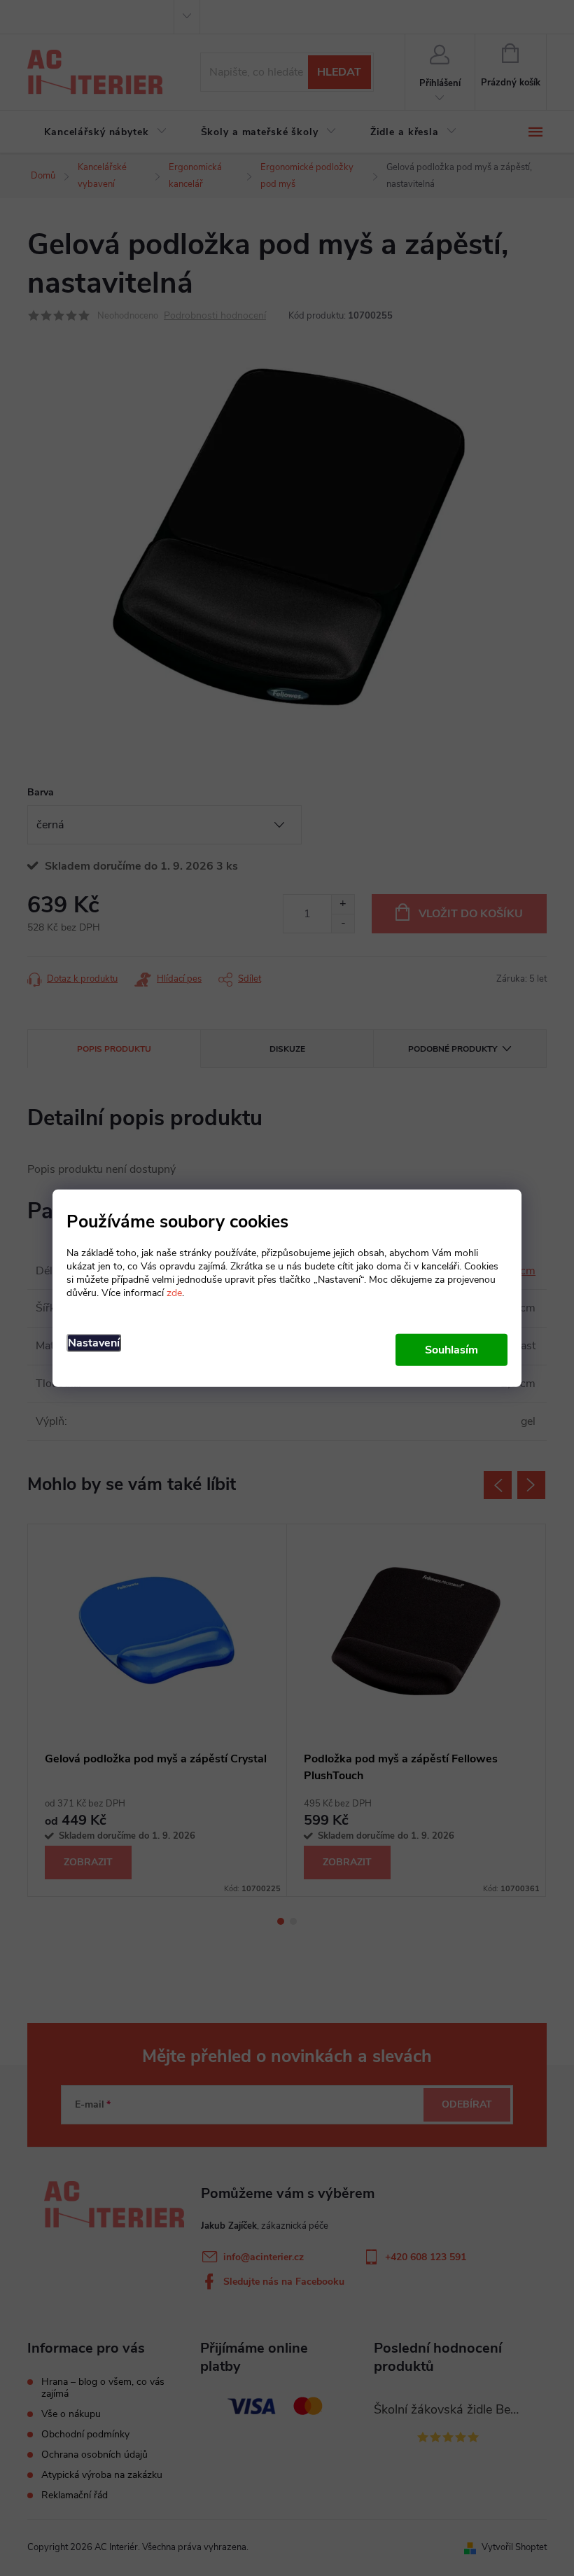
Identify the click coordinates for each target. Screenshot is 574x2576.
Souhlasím (451, 1350)
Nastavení (94, 1343)
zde (174, 1293)
